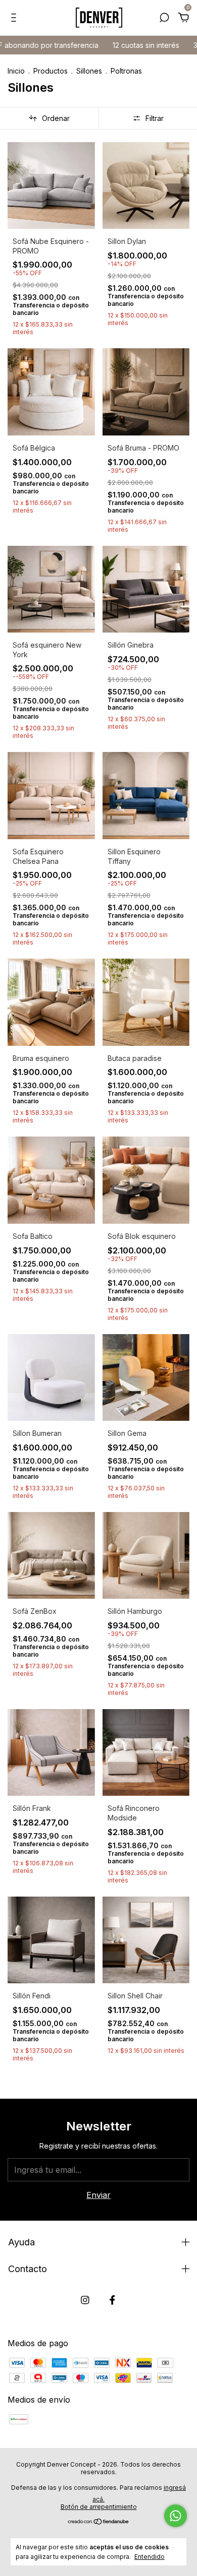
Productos (51, 71)
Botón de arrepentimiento (99, 2507)
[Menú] (15, 18)
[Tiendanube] (99, 2522)
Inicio (16, 71)
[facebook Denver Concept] (112, 2300)
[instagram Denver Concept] (85, 2300)
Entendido (150, 2557)
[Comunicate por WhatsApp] (176, 2516)
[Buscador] (164, 18)
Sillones (90, 71)
